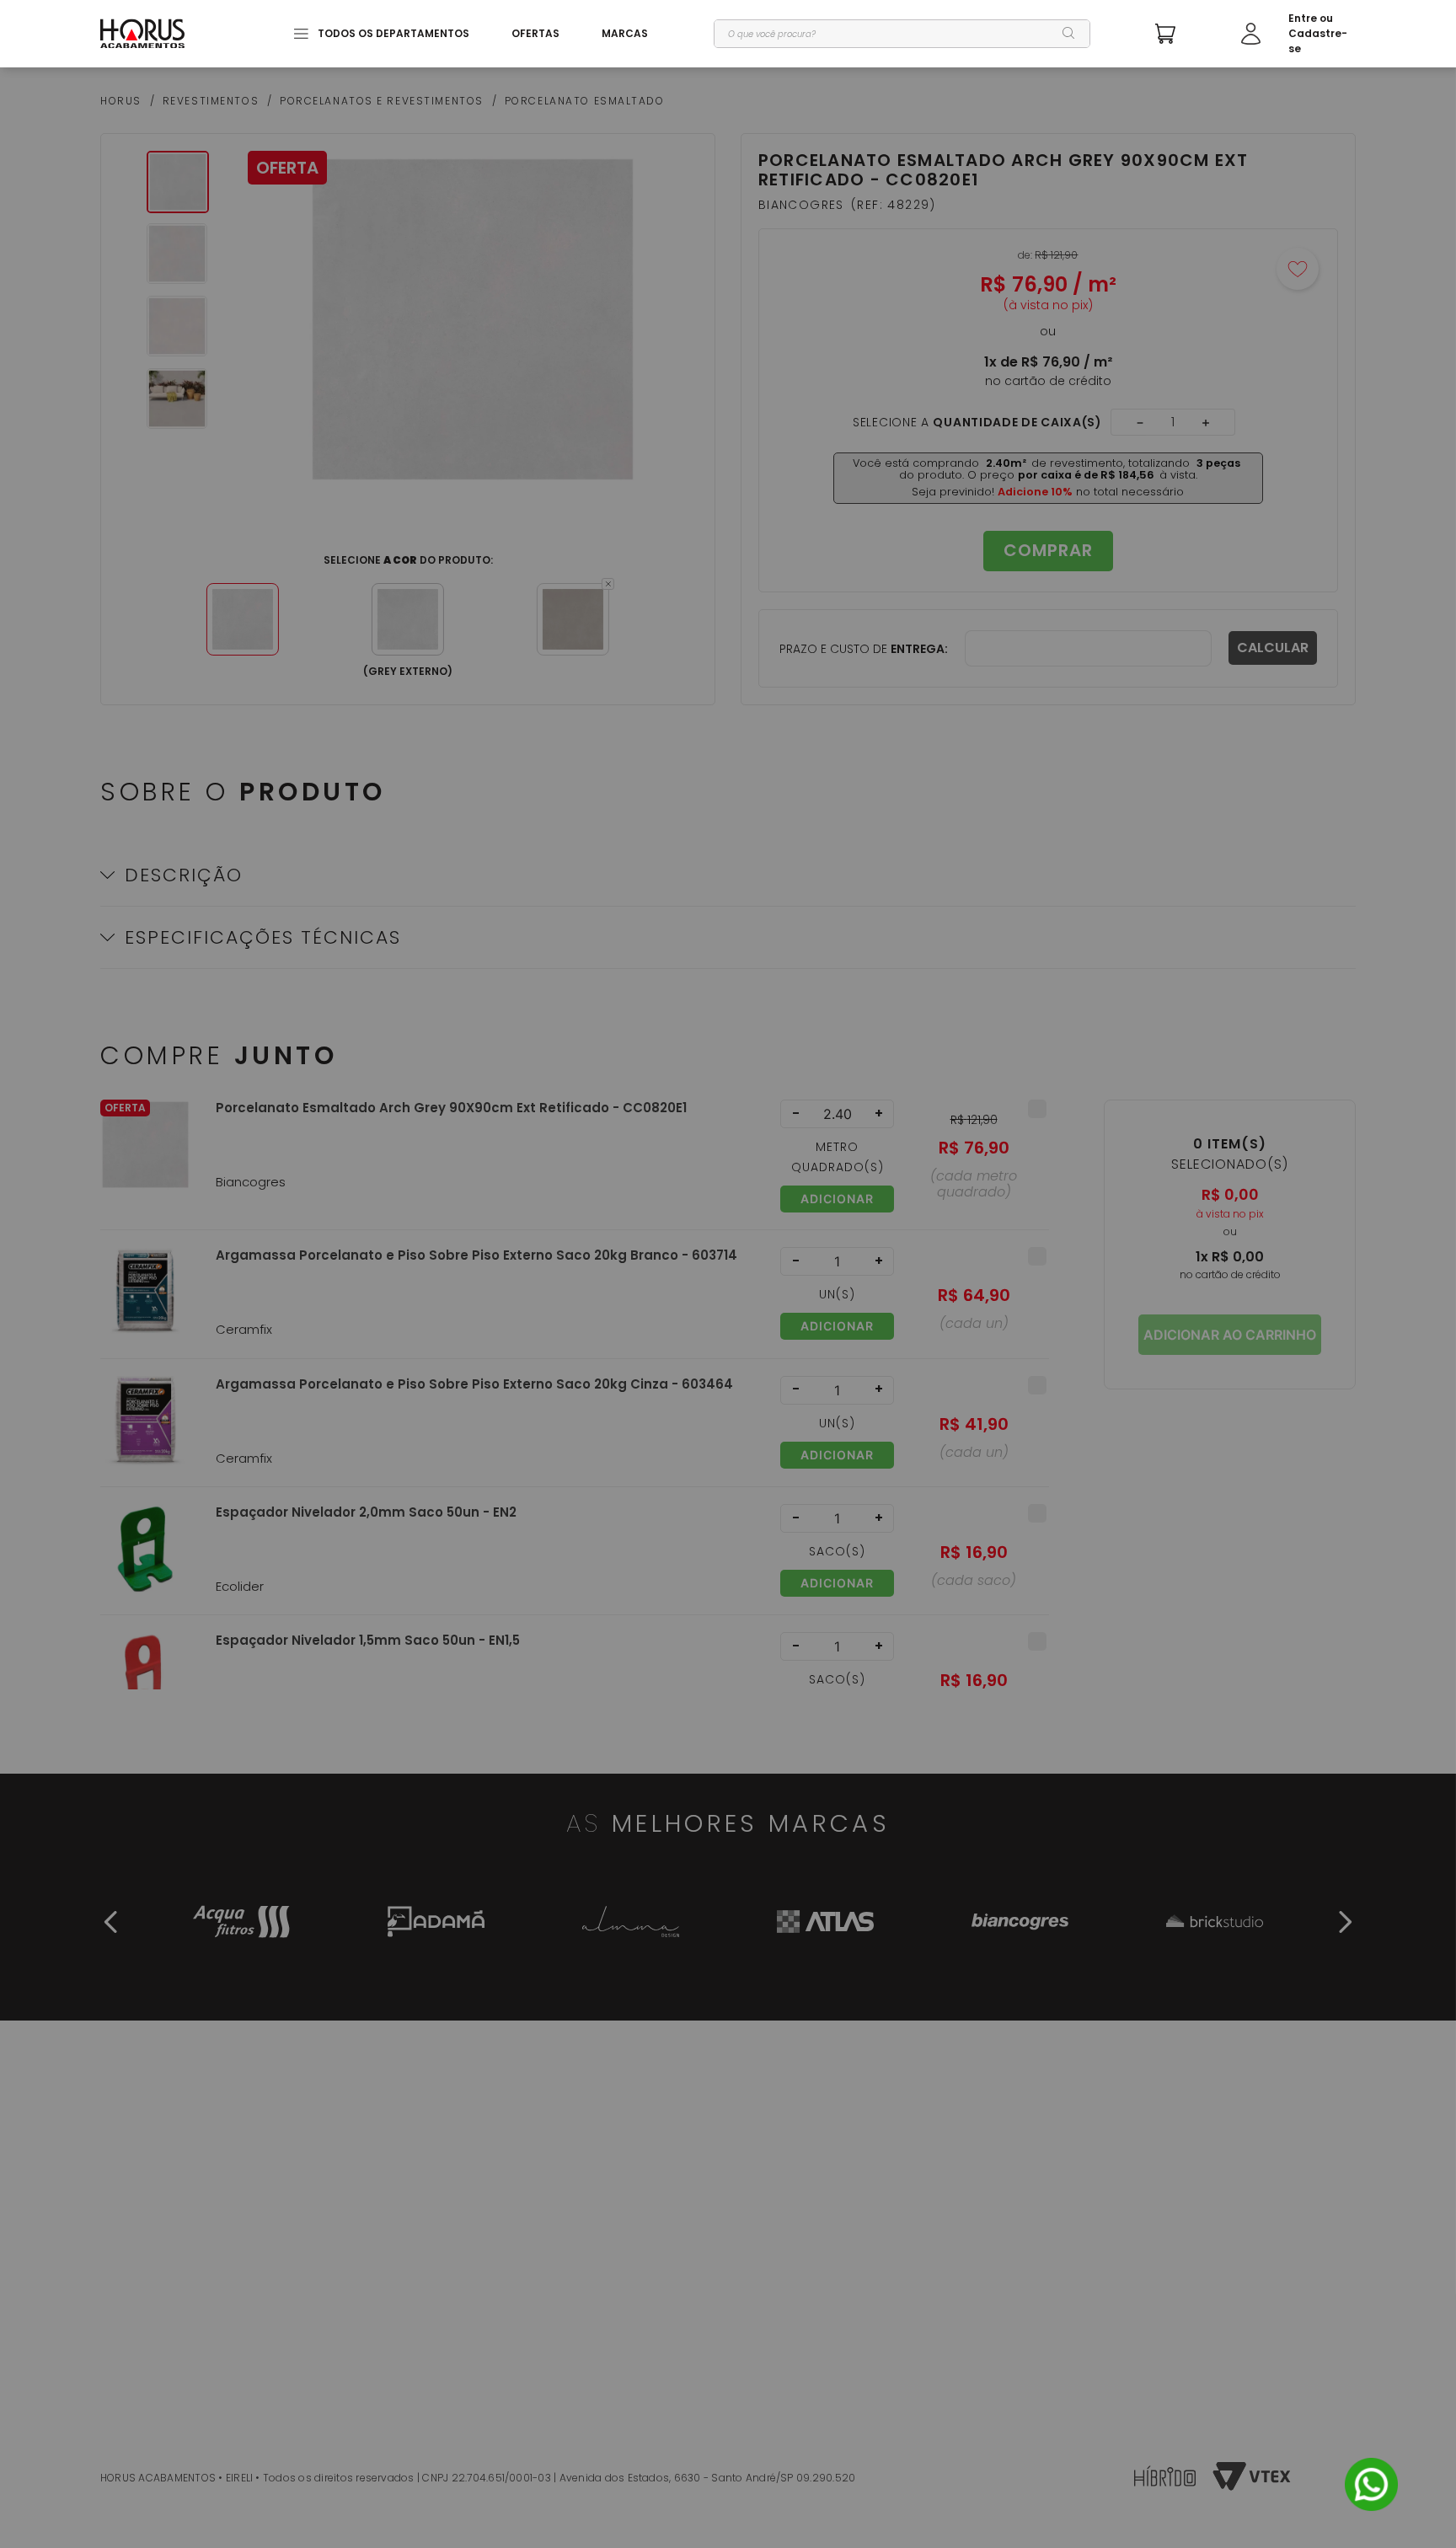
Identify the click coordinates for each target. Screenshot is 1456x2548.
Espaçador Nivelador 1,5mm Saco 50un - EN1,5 (368, 1641)
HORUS (121, 101)
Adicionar (837, 1199)
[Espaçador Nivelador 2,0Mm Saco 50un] (145, 1559)
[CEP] (996, 648)
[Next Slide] (1345, 1922)
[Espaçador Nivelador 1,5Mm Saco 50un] (145, 1687)
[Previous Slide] (111, 1922)
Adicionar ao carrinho (1230, 1335)
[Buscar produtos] (1069, 34)
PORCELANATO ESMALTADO (585, 101)
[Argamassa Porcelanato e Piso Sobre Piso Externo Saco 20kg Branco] (145, 1302)
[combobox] (902, 34)
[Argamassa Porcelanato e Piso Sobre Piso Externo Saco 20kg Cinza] (145, 1431)
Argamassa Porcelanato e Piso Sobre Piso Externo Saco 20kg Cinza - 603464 (474, 1384)
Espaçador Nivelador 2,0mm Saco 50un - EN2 (366, 1512)
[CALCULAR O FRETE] (1273, 648)
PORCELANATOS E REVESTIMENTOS (382, 101)
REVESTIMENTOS (211, 101)
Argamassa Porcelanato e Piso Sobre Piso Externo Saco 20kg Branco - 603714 (476, 1255)
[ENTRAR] (1298, 34)
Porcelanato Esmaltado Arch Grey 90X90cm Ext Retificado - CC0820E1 (451, 1108)
